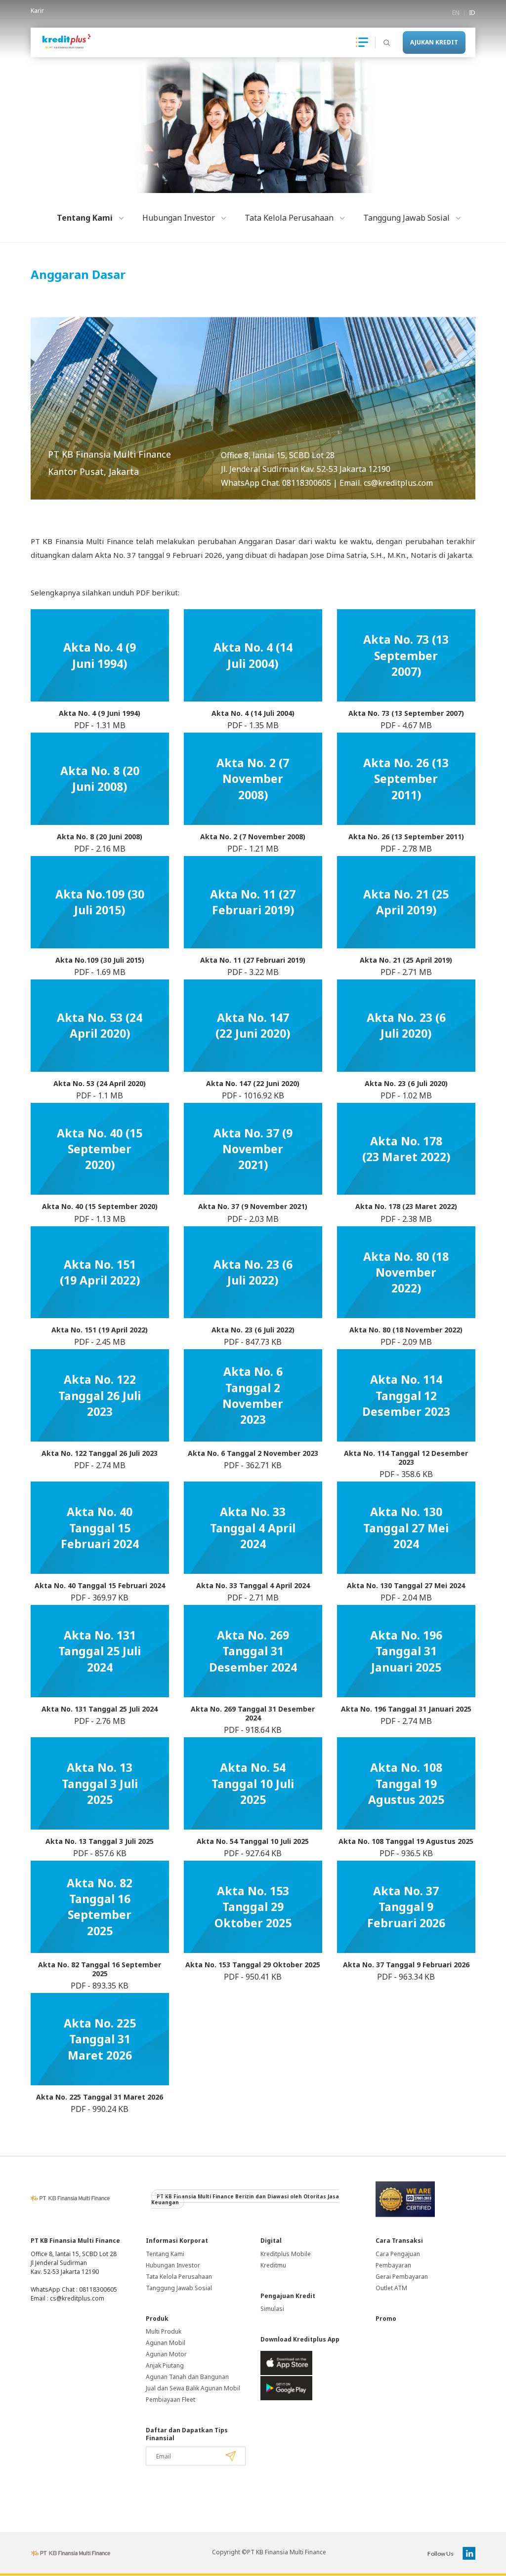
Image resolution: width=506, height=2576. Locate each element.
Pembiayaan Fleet (170, 2400)
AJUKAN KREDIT (434, 42)
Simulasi (272, 2309)
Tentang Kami (165, 2254)
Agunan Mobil (166, 2343)
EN (456, 13)
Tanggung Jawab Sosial (179, 2288)
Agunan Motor (166, 2354)
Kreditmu (273, 2265)
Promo (386, 2319)
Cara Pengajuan (398, 2254)
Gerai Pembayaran (402, 2277)
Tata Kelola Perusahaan (179, 2277)
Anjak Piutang (165, 2365)
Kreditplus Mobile (286, 2254)
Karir (37, 11)
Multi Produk (164, 2331)
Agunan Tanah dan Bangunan (187, 2377)
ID (472, 13)
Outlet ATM (391, 2288)
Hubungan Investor (173, 2265)
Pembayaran (393, 2265)
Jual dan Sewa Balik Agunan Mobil (193, 2388)
